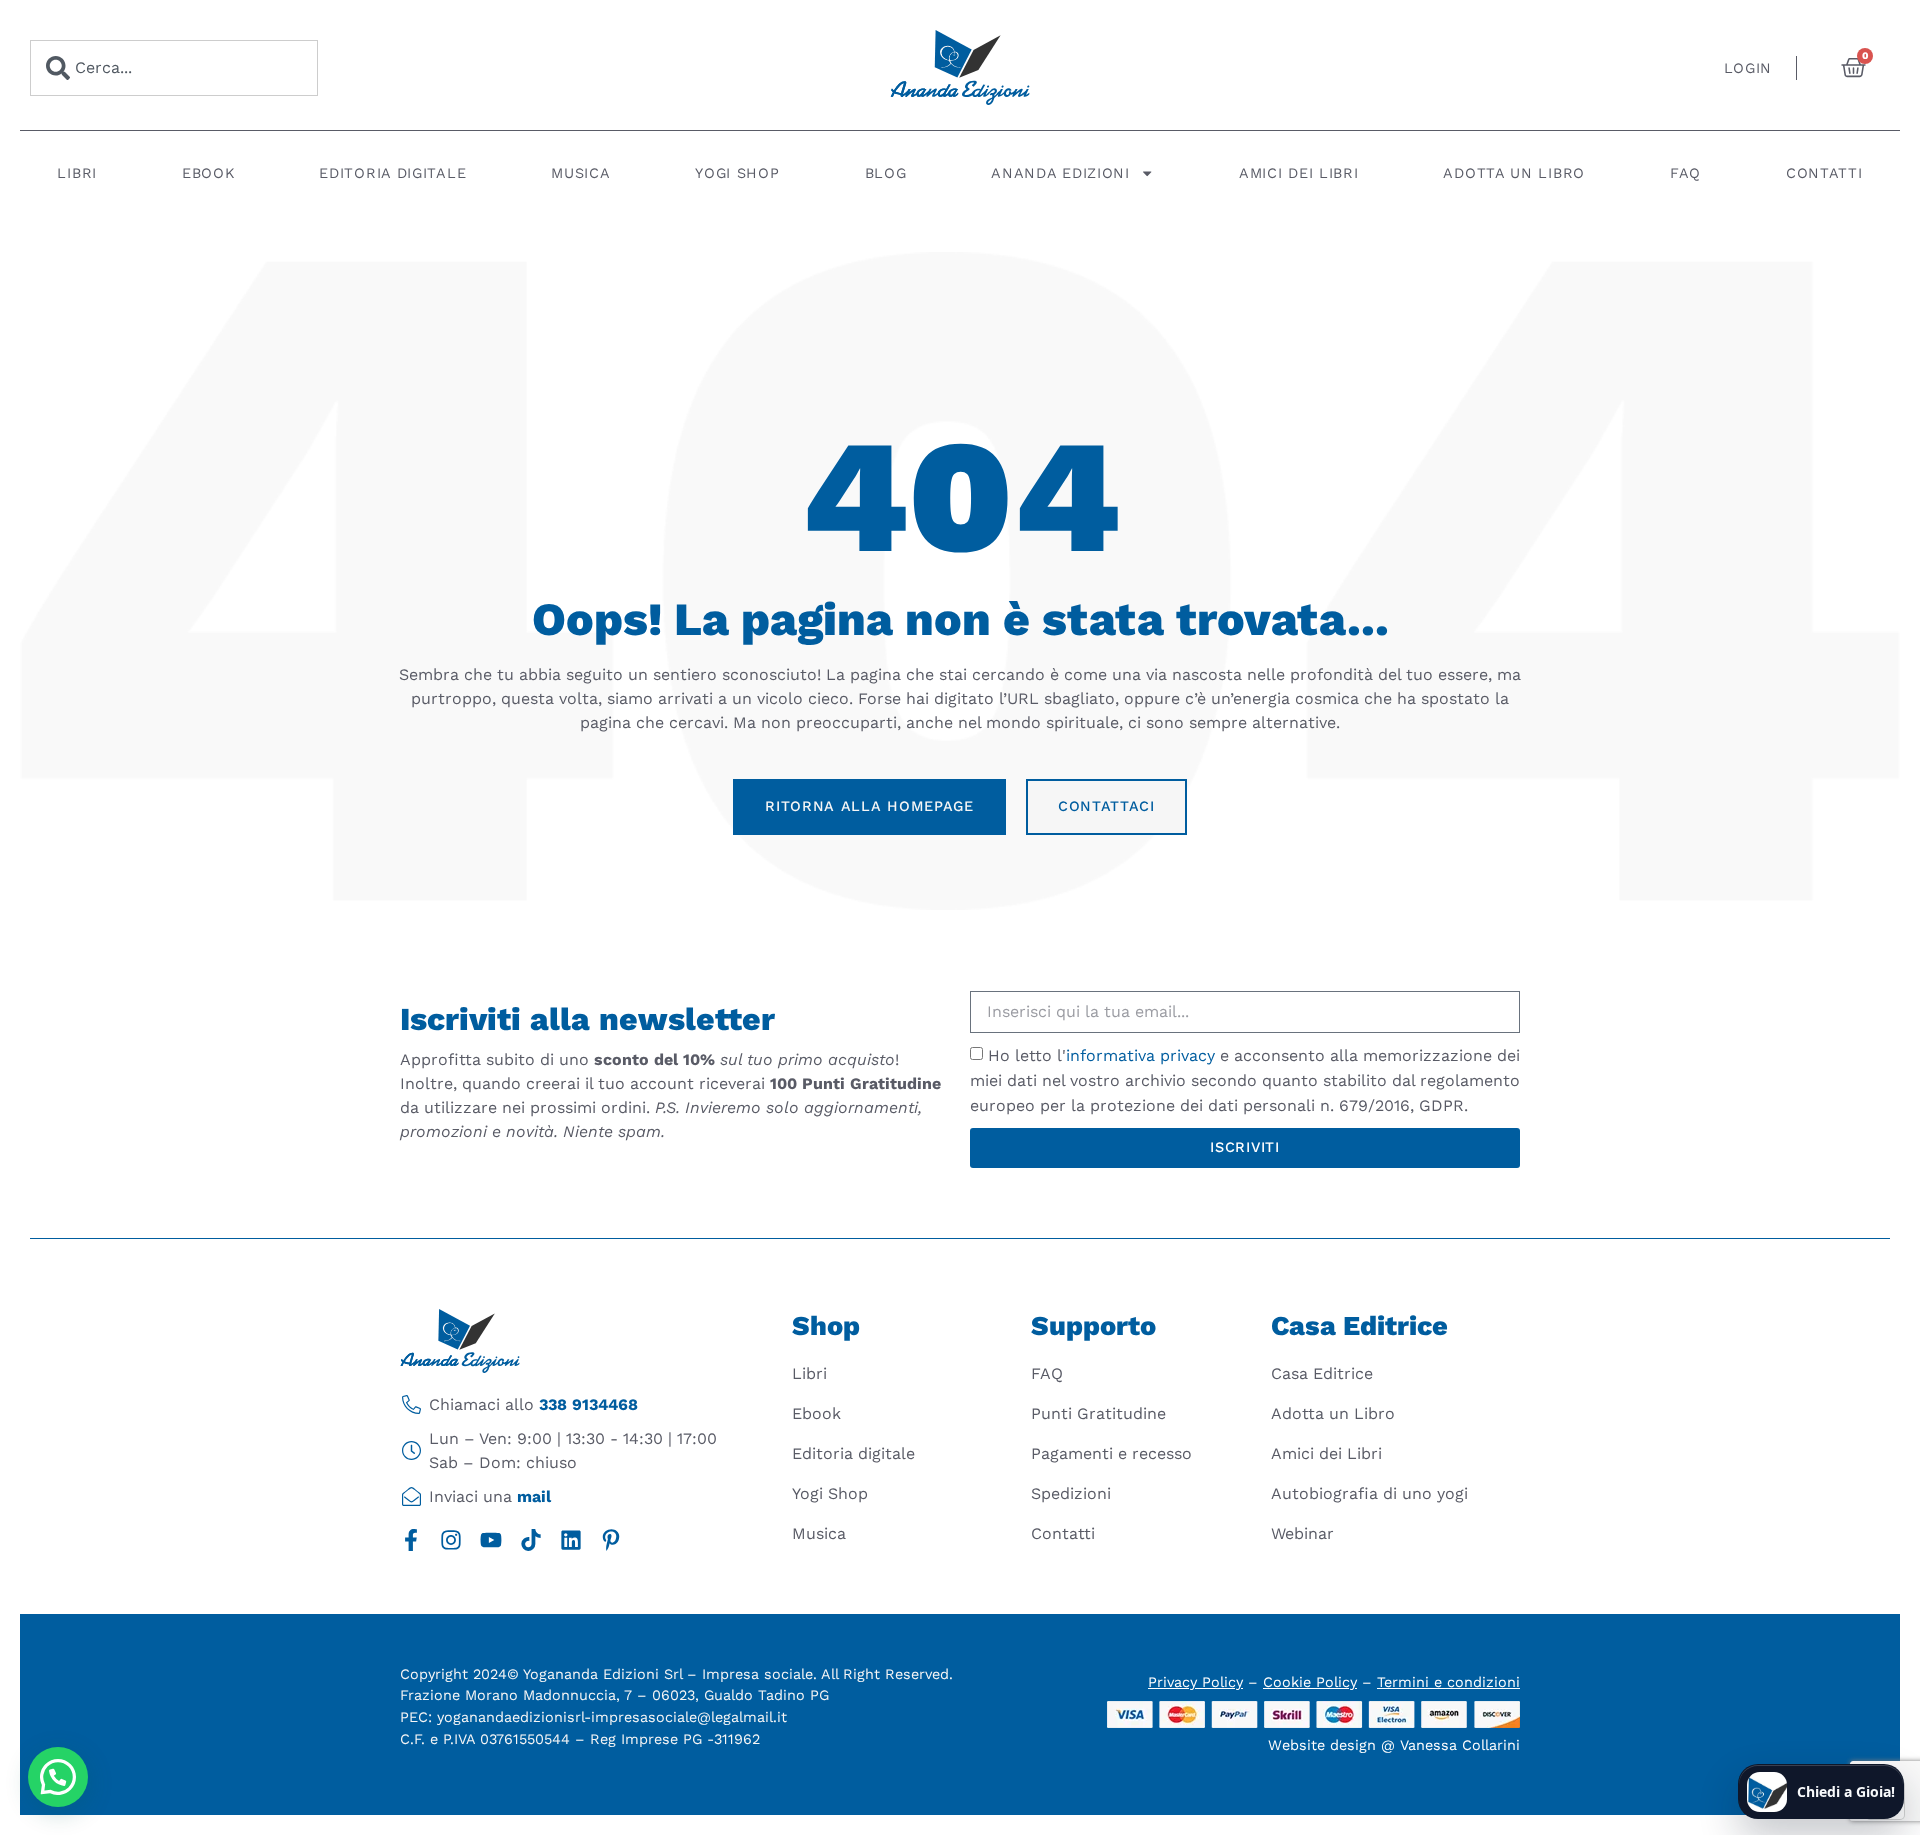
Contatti (1824, 173)
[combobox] (174, 68)
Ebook (208, 173)
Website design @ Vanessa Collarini (1394, 1745)
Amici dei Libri (1299, 173)
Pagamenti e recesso (1111, 1453)
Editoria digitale (392, 173)
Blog (886, 173)
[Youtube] (491, 1540)
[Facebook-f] (411, 1540)
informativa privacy (1140, 1055)
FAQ (1685, 173)
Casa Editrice (1322, 1373)
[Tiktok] (531, 1540)
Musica (580, 173)
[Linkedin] (571, 1540)
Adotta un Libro (1514, 173)
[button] (58, 1777)
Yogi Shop (737, 173)
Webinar (1302, 1533)
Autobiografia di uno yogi (1369, 1493)
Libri (77, 173)
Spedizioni (1071, 1493)
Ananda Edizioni (1060, 173)
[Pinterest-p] (611, 1540)
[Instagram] (451, 1540)
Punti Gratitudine (1098, 1413)
